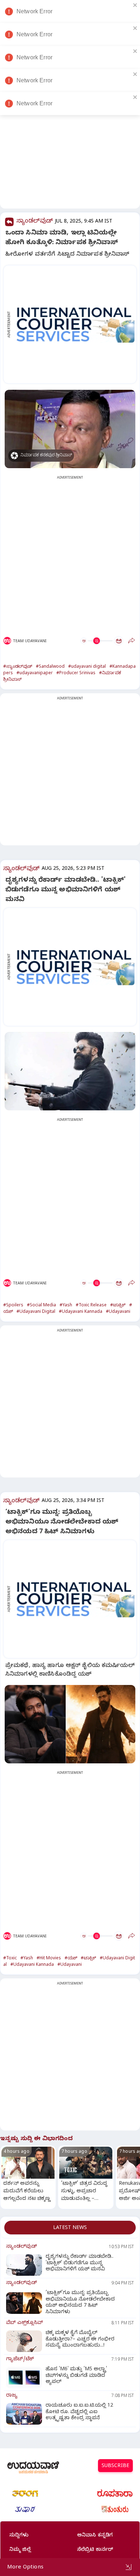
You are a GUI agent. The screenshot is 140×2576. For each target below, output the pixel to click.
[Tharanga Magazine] (25, 2493)
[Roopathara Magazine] (115, 2493)
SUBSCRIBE (115, 2467)
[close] (135, 5)
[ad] (74, 324)
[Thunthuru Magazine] (115, 2509)
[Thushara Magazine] (25, 2509)
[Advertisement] (70, 137)
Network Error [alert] (34, 11)
